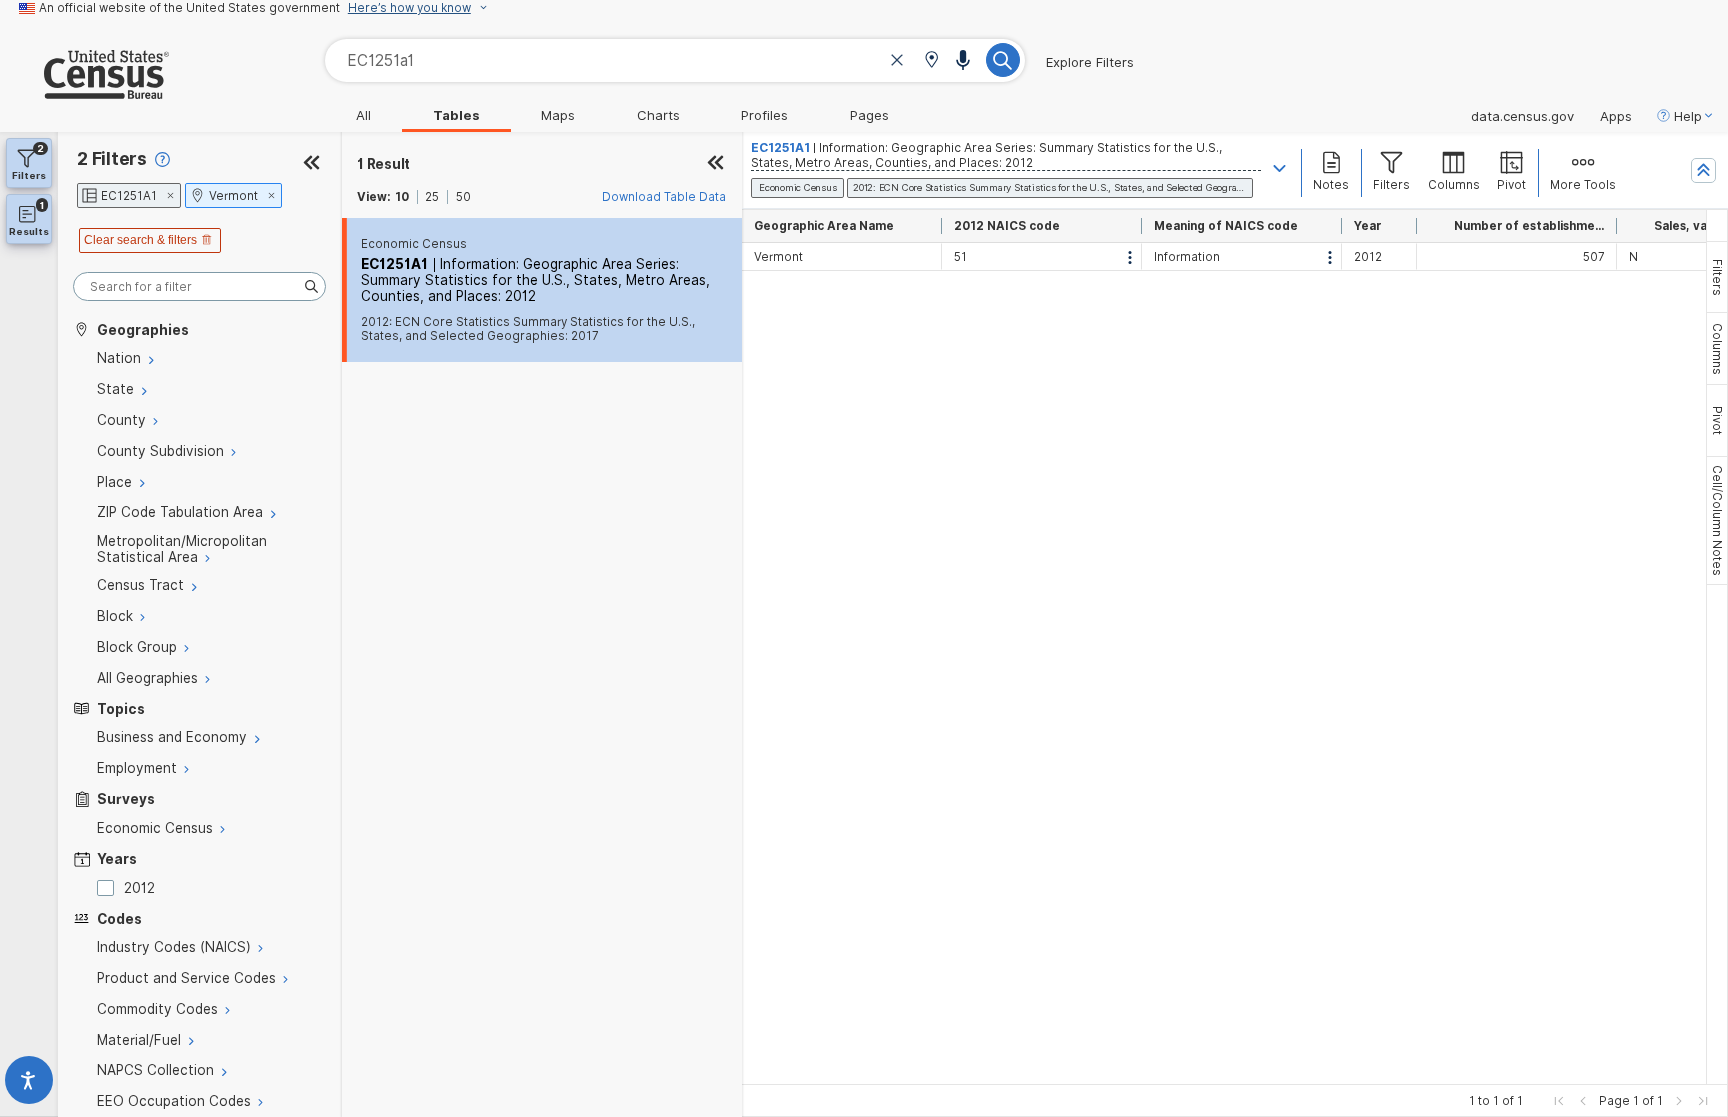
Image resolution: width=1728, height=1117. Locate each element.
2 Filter (112, 158)
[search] (199, 286)
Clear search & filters (140, 240)
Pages (869, 115)
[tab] (1717, 277)
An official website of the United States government (189, 8)
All (363, 115)
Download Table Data (664, 197)
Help (1688, 116)
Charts (658, 115)
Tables (456, 115)
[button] (931, 61)
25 (432, 197)
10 (402, 197)
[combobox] (675, 60)
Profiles (764, 115)
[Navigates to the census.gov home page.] (84, 91)
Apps (1616, 116)
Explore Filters (1090, 62)
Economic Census (414, 244)
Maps (558, 115)
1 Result (383, 164)
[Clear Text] (897, 62)
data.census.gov (1522, 116)
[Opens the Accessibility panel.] (29, 1084)
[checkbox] (109, 888)
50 (463, 197)
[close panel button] (715, 164)
